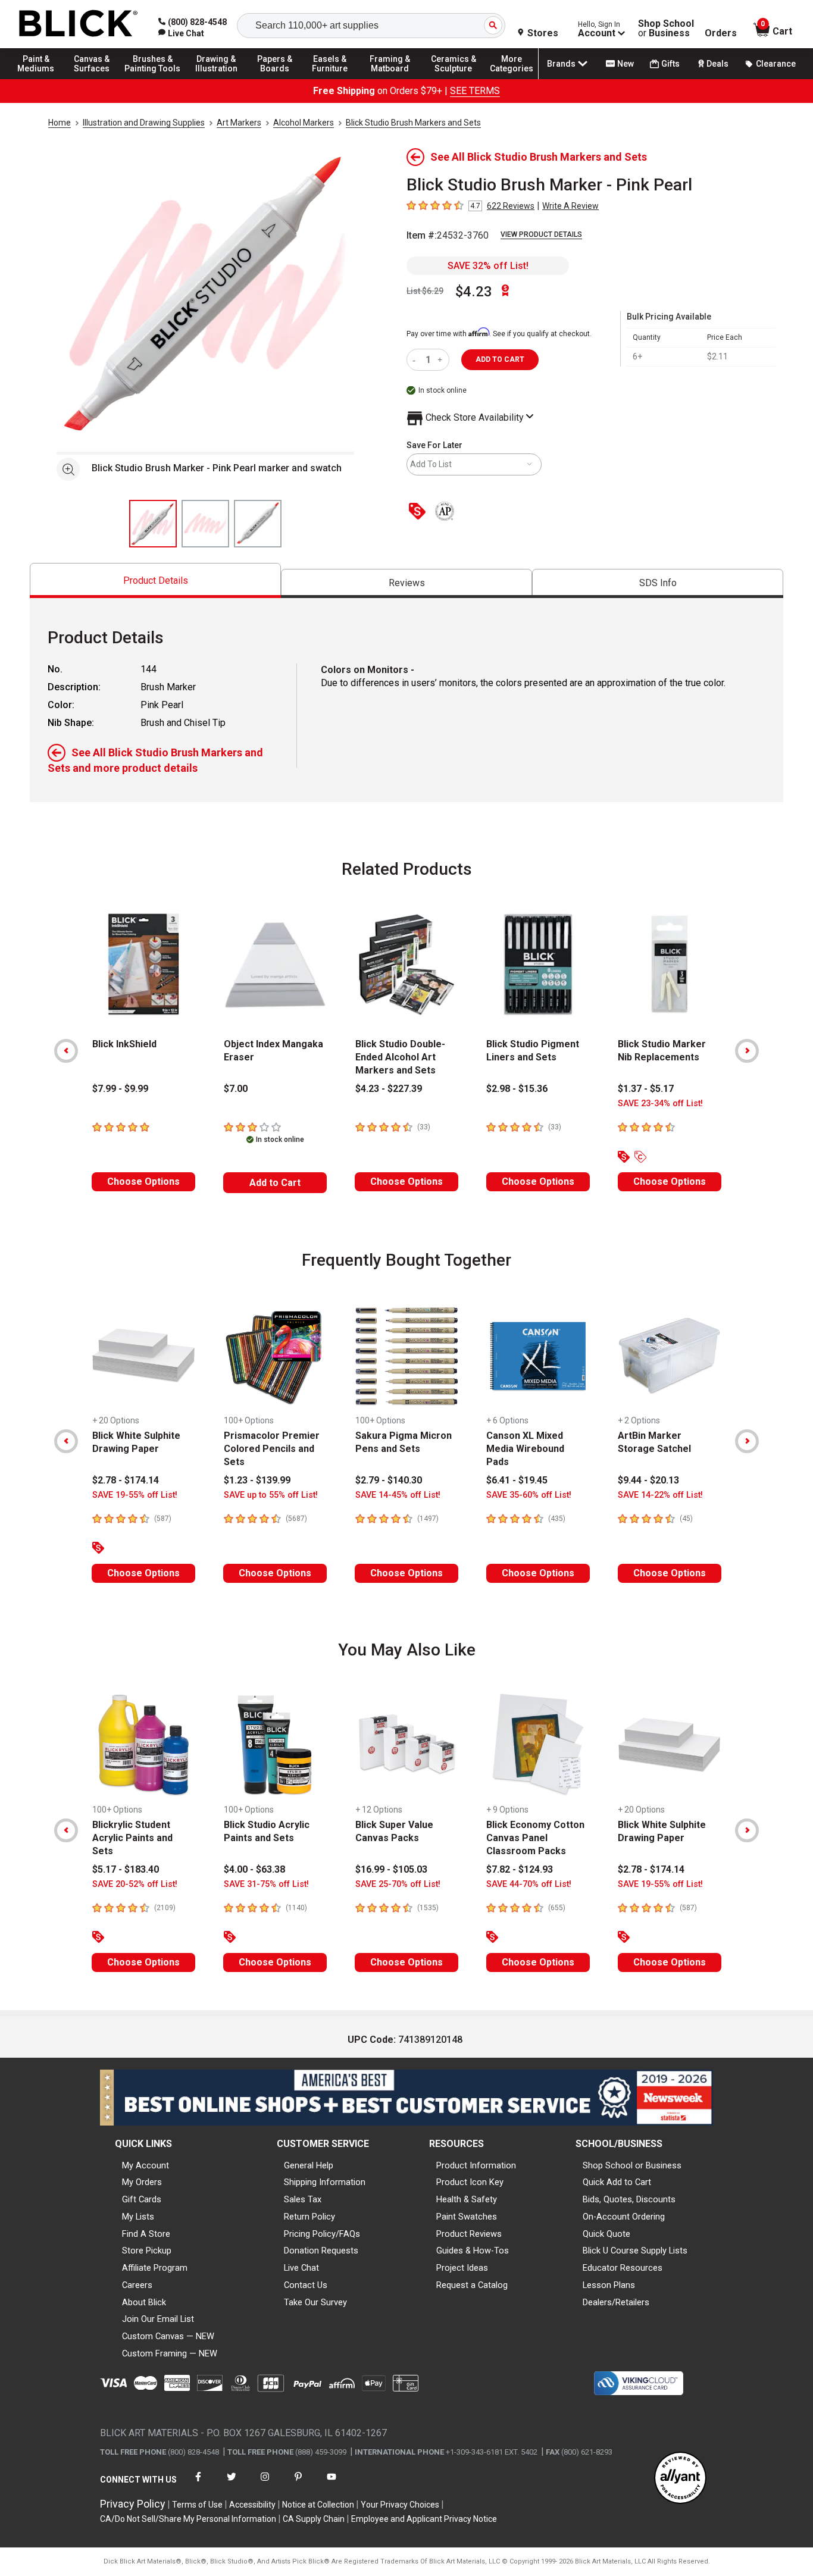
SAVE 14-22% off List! (660, 1495)
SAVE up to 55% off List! (271, 1495)
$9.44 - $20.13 (648, 1480)
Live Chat (301, 2268)
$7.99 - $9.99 (120, 1089)
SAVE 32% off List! (488, 266)
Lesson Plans (609, 2285)
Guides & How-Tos (473, 2251)
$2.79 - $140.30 (389, 1480)
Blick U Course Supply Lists (635, 2251)
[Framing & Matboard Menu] (390, 79)
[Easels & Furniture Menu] (333, 79)
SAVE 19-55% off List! (135, 1495)
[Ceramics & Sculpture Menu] (454, 79)
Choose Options (143, 1181)
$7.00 (236, 1089)
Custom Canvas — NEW (168, 2336)
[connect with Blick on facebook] (198, 2484)
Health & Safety (467, 2199)
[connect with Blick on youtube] (332, 2484)
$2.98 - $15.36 (517, 1089)
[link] (181, 33)
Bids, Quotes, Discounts (629, 2199)
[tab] (155, 580)
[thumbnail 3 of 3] (258, 524)
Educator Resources (623, 2268)
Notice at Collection (318, 2505)
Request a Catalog (472, 2285)
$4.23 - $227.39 (389, 1089)
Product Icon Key (470, 2182)
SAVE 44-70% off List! (529, 1884)
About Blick (144, 2302)
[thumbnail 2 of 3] (205, 524)
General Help (309, 2165)
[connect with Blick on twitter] (232, 2484)
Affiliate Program (155, 2268)
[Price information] (420, 512)
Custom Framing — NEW (170, 2353)
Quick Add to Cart (617, 2182)
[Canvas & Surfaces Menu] (95, 79)
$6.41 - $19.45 (517, 1480)
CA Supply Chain (314, 2519)
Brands (561, 64)
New (626, 64)
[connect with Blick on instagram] (265, 2484)
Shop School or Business (632, 2165)
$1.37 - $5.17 (646, 1089)
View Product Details (541, 234)
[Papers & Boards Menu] (280, 79)
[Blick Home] (79, 24)
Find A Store (146, 2234)
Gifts (670, 64)
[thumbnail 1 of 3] (153, 524)
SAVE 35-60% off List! (529, 1495)
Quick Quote (606, 2234)
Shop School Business (666, 29)
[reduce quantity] (416, 360)
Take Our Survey (315, 2302)
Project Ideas (462, 2268)
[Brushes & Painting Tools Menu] (153, 79)
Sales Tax (303, 2199)
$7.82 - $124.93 (520, 1869)
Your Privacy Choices (400, 2505)
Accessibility (252, 2505)
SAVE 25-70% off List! (398, 1884)
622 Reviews (511, 206)
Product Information (476, 2165)
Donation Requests (321, 2251)
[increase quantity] (441, 360)
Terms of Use (197, 2505)
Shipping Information (325, 2182)
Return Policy (309, 2217)
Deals (717, 64)
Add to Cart (275, 1183)
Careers (137, 2285)
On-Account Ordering (624, 2217)
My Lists (138, 2217)
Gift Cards (142, 2199)
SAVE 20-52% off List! (135, 1884)
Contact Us (306, 2285)
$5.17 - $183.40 (126, 1869)
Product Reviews (469, 2234)
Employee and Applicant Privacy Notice (424, 2519)
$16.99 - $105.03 (391, 1869)
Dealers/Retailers (616, 2302)
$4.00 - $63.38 (254, 1869)
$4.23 (474, 292)
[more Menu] (512, 79)
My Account (146, 2165)
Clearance (776, 64)
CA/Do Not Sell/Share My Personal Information (188, 2519)
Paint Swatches (467, 2217)
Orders (721, 33)
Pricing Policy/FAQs (322, 2234)
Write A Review (570, 206)
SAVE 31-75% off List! (266, 1884)
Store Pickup (147, 2251)
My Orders (142, 2182)
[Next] (747, 1051)
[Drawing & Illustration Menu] (217, 79)
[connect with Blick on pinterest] (298, 2484)
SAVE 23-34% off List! (660, 1104)
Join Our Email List (158, 2319)
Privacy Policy (133, 2504)
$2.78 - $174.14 (126, 1480)
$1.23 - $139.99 (257, 1480)
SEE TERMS (475, 91)
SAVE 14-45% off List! (398, 1495)
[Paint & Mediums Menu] (42, 79)
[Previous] (66, 1051)
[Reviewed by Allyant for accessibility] (680, 2479)
